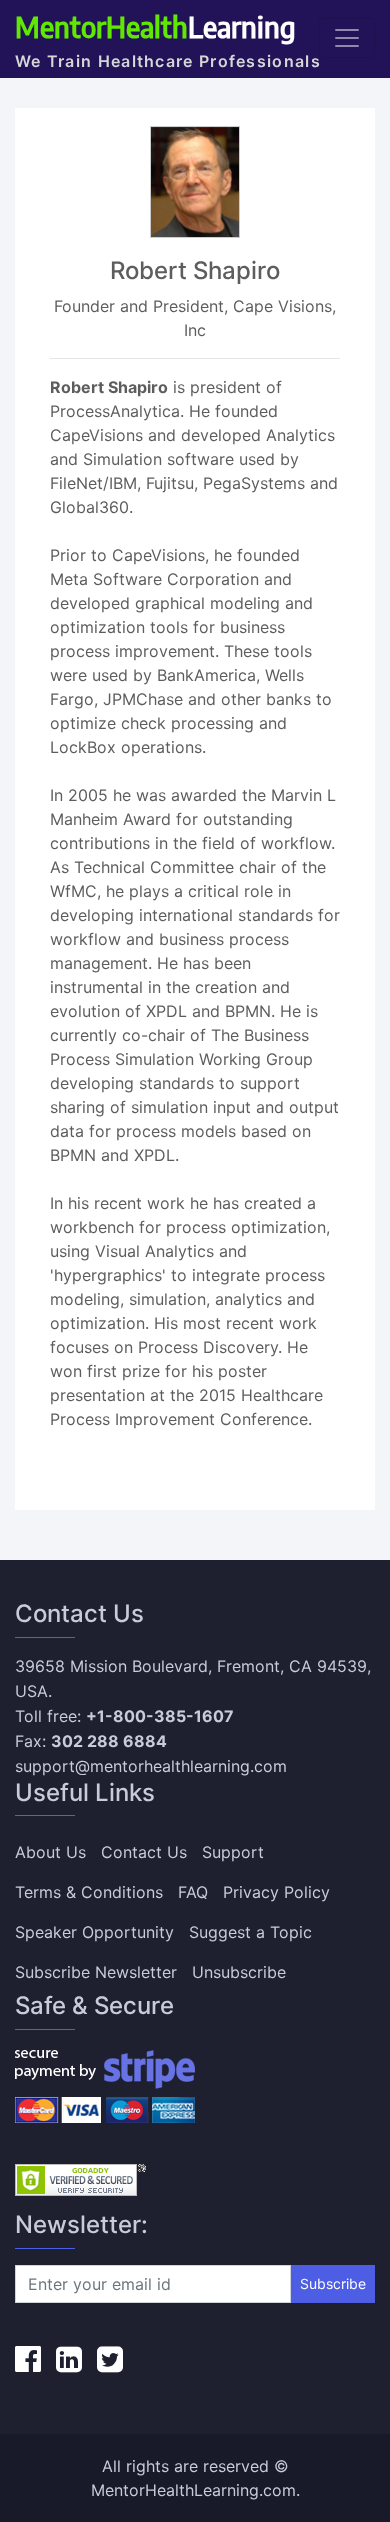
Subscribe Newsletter (96, 1972)
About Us (50, 1852)
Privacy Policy (276, 1892)
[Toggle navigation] (347, 38)
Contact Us (144, 1852)
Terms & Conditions (89, 1892)
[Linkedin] (69, 2359)
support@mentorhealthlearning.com (151, 1766)
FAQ (193, 1892)
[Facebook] (28, 2359)
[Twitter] (110, 2359)
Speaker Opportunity (94, 1932)
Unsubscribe (239, 1972)
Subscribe (333, 2283)
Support (233, 1852)
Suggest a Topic (250, 1932)
